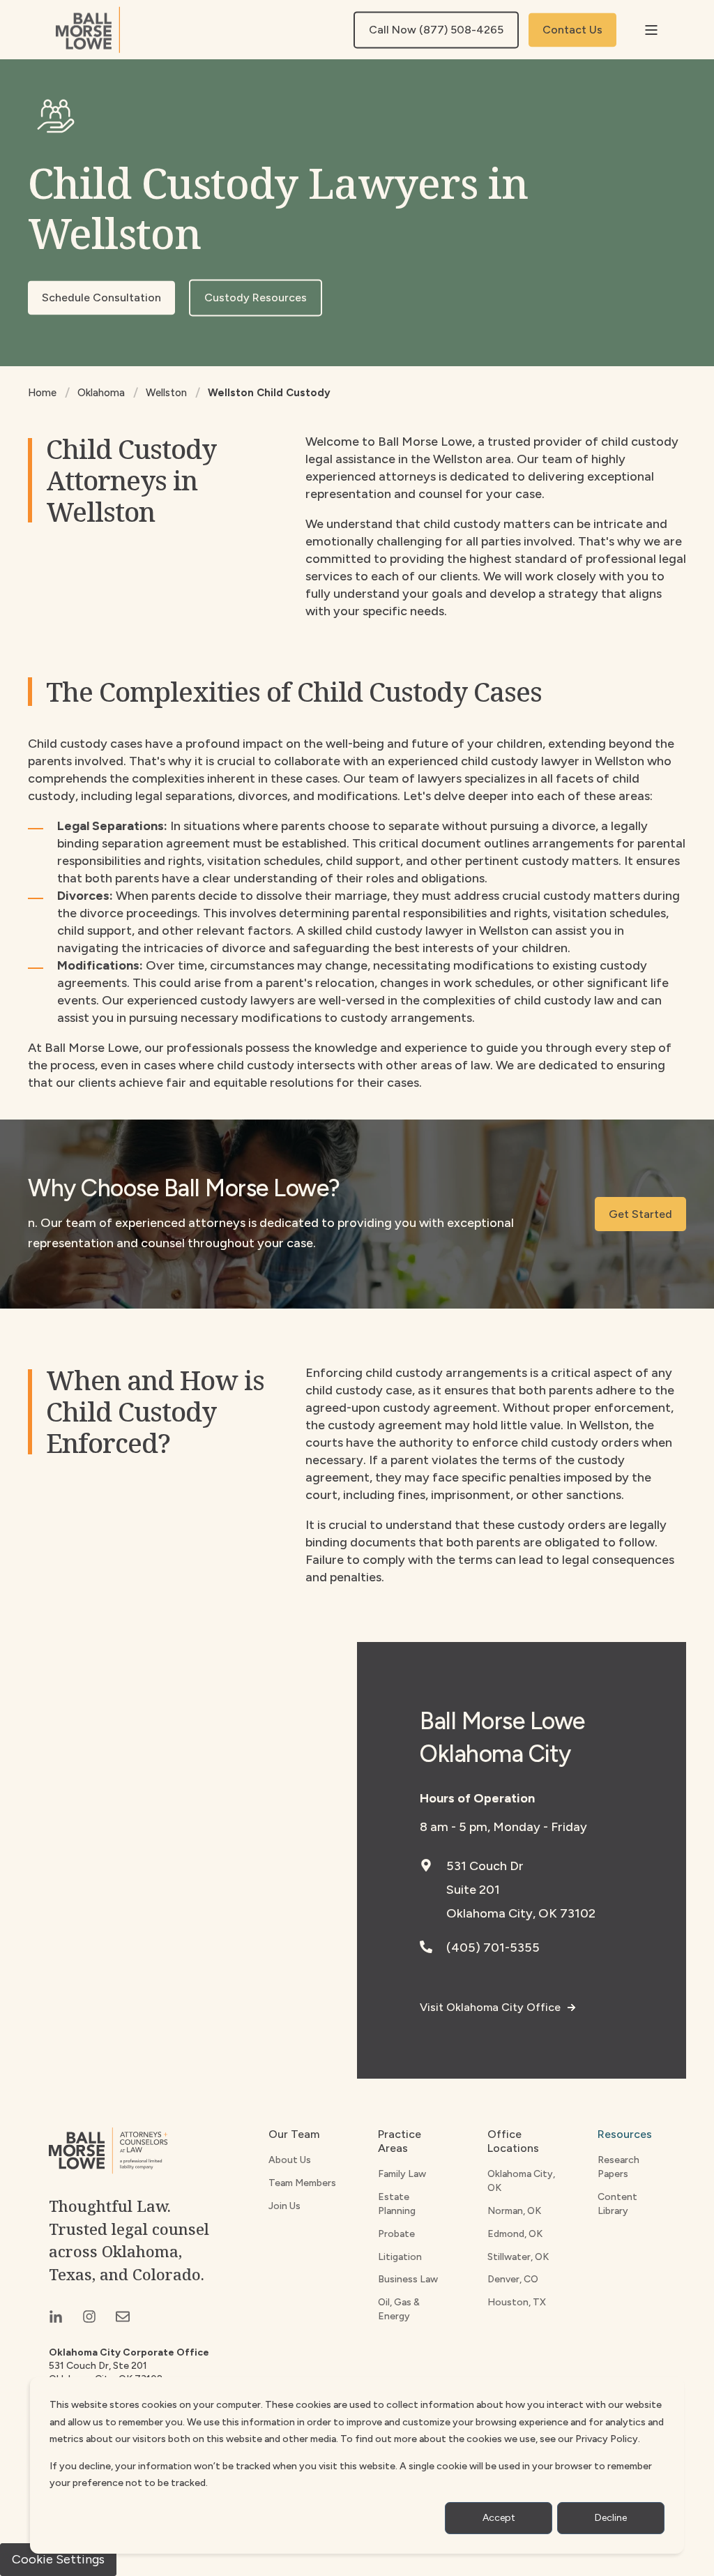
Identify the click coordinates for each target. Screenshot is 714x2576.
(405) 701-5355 (493, 1948)
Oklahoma (101, 393)
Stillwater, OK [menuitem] (518, 2257)
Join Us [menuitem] (284, 2206)
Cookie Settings (58, 2559)
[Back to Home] (88, 30)
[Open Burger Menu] (651, 30)
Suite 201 (473, 1890)
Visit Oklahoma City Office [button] (490, 2007)
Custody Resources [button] (256, 297)
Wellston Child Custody (269, 393)
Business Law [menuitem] (408, 2279)
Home (42, 393)
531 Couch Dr (485, 1866)
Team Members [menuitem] (302, 2183)
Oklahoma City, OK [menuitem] (521, 2181)
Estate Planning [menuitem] (397, 2204)
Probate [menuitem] (396, 2234)
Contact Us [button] (572, 30)
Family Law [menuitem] (402, 2174)
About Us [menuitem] (290, 2160)
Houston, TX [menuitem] (517, 2302)
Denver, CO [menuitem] (513, 2279)
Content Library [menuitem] (617, 2204)
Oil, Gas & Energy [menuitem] (399, 2309)
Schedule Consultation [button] (101, 297)
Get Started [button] (640, 1214)
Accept (499, 2518)
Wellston (166, 393)
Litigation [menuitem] (400, 2257)
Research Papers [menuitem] (618, 2167)
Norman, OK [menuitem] (514, 2211)
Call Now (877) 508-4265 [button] (436, 30)
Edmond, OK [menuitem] (515, 2234)
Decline (611, 2518)
